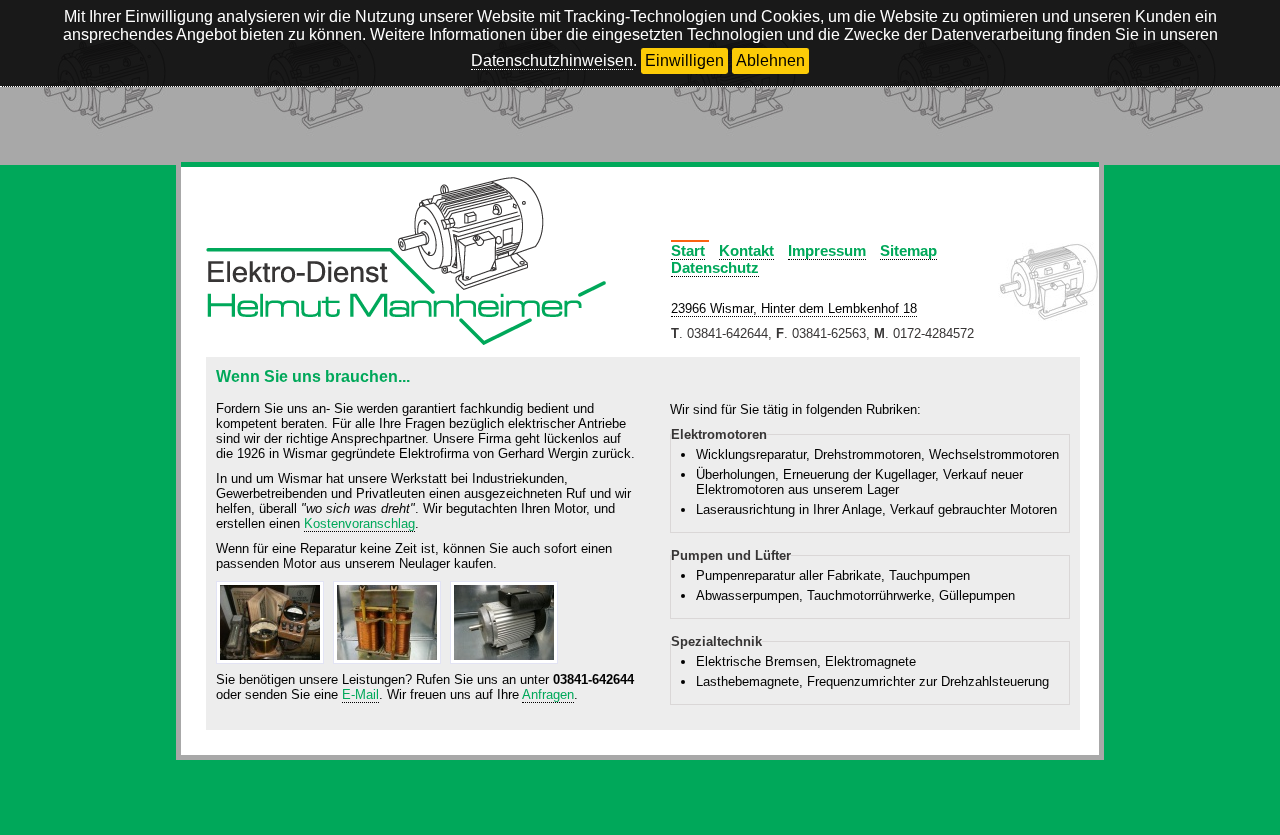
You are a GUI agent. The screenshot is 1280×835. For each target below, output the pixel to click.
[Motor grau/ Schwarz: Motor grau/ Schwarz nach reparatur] (506, 664)
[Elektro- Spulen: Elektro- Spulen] (389, 664)
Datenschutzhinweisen (552, 60)
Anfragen (548, 694)
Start (688, 250)
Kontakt (746, 250)
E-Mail (360, 694)
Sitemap (908, 250)
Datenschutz (715, 267)
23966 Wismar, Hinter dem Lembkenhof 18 (794, 308)
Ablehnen (770, 60)
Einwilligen (684, 60)
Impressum (827, 250)
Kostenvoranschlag (359, 523)
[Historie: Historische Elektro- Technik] (272, 664)
